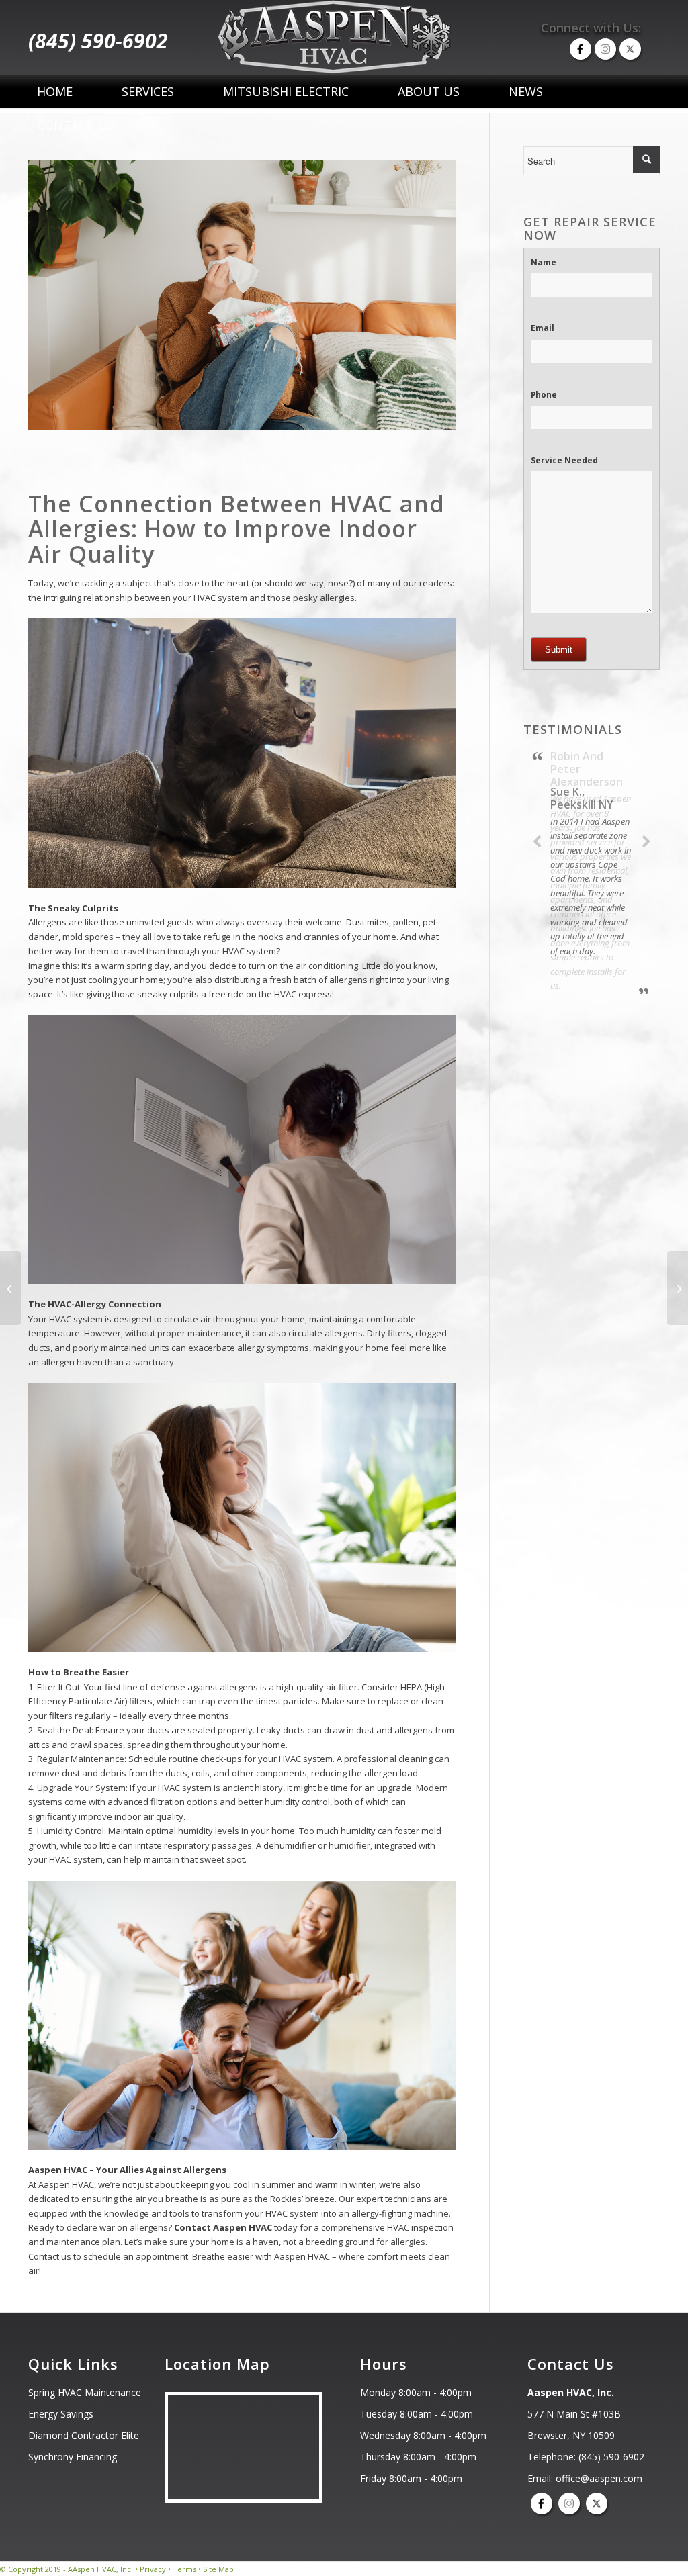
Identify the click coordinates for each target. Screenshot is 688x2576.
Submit (559, 650)
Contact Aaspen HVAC (223, 2227)
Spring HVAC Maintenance (85, 2392)
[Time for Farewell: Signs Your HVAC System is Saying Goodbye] (10, 1288)
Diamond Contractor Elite (84, 2435)
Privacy (153, 2569)
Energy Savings (61, 2414)
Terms (184, 2569)
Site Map (218, 2569)
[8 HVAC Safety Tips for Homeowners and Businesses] (678, 1288)
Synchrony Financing (73, 2457)
